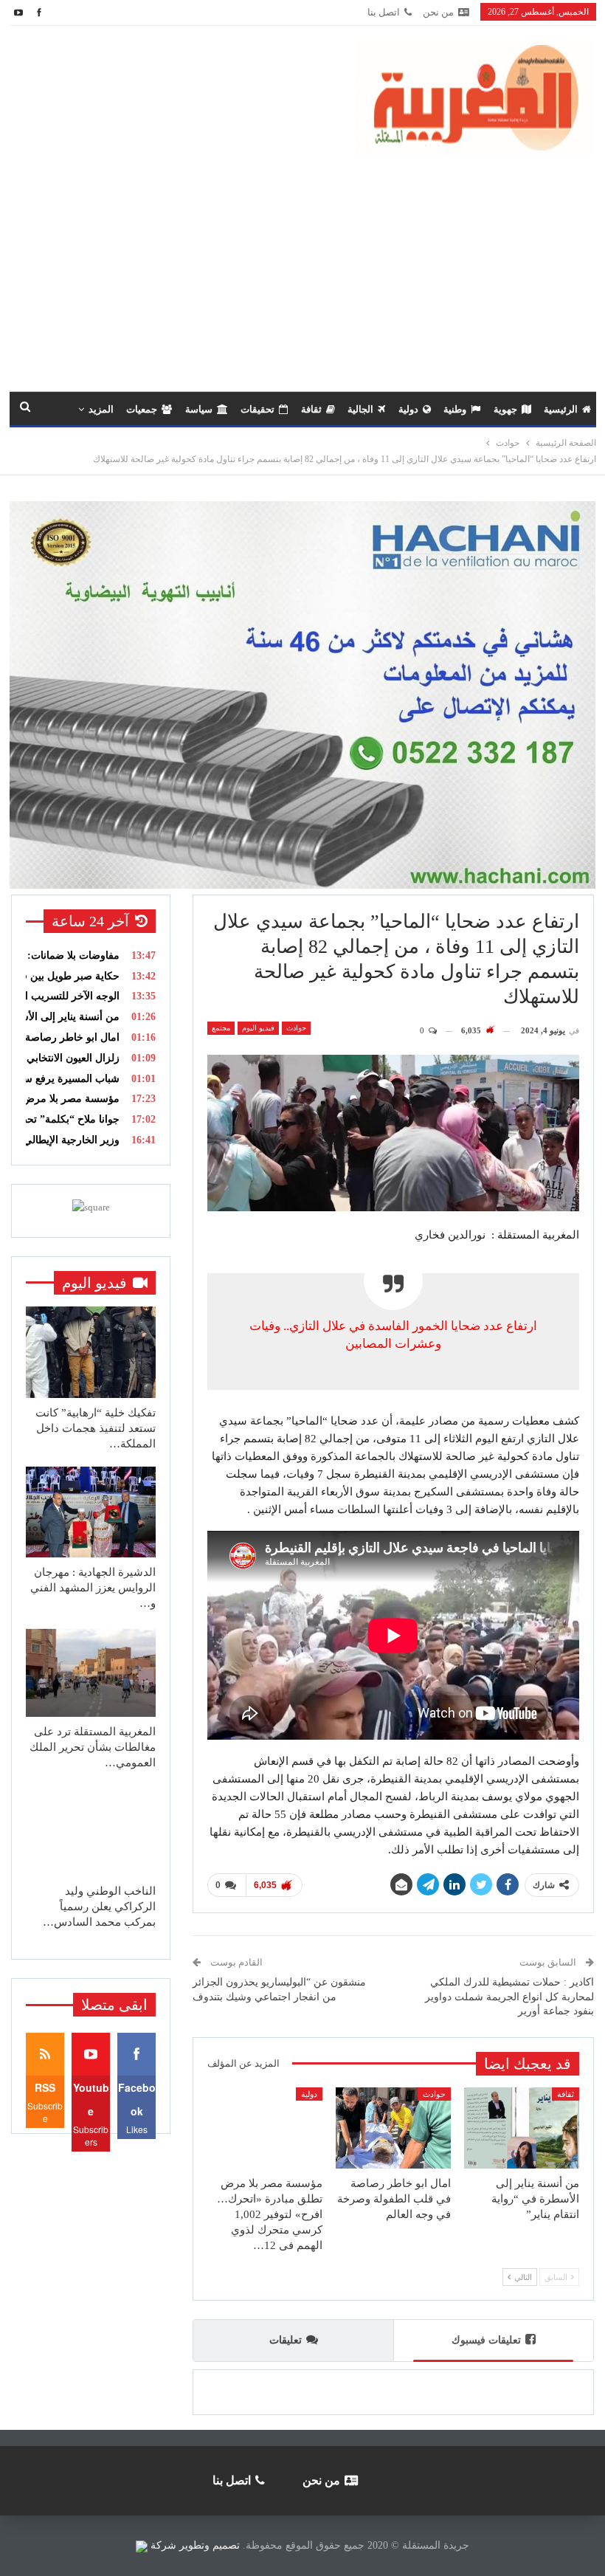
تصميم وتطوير (210, 2545)
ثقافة (311, 409)
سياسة (199, 409)
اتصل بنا (384, 12)
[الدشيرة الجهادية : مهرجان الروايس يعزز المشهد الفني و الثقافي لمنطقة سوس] (91, 1512)
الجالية (360, 409)
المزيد (101, 409)
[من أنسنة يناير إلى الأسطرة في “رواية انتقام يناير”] (522, 2128)
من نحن (438, 12)
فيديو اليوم (258, 1028)
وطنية (455, 409)
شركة (163, 2545)
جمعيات (142, 409)
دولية (408, 409)
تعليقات (286, 2340)
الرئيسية (561, 409)
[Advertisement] (302, 266)
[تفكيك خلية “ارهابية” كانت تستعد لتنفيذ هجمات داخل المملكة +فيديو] (91, 1352)
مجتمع (221, 1028)
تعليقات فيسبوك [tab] (486, 2340)
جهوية (505, 409)
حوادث (296, 1028)
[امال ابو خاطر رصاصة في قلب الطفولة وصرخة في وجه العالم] (393, 2128)
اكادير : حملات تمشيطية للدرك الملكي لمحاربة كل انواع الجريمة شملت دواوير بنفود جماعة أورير (509, 1997)
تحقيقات (257, 409)
